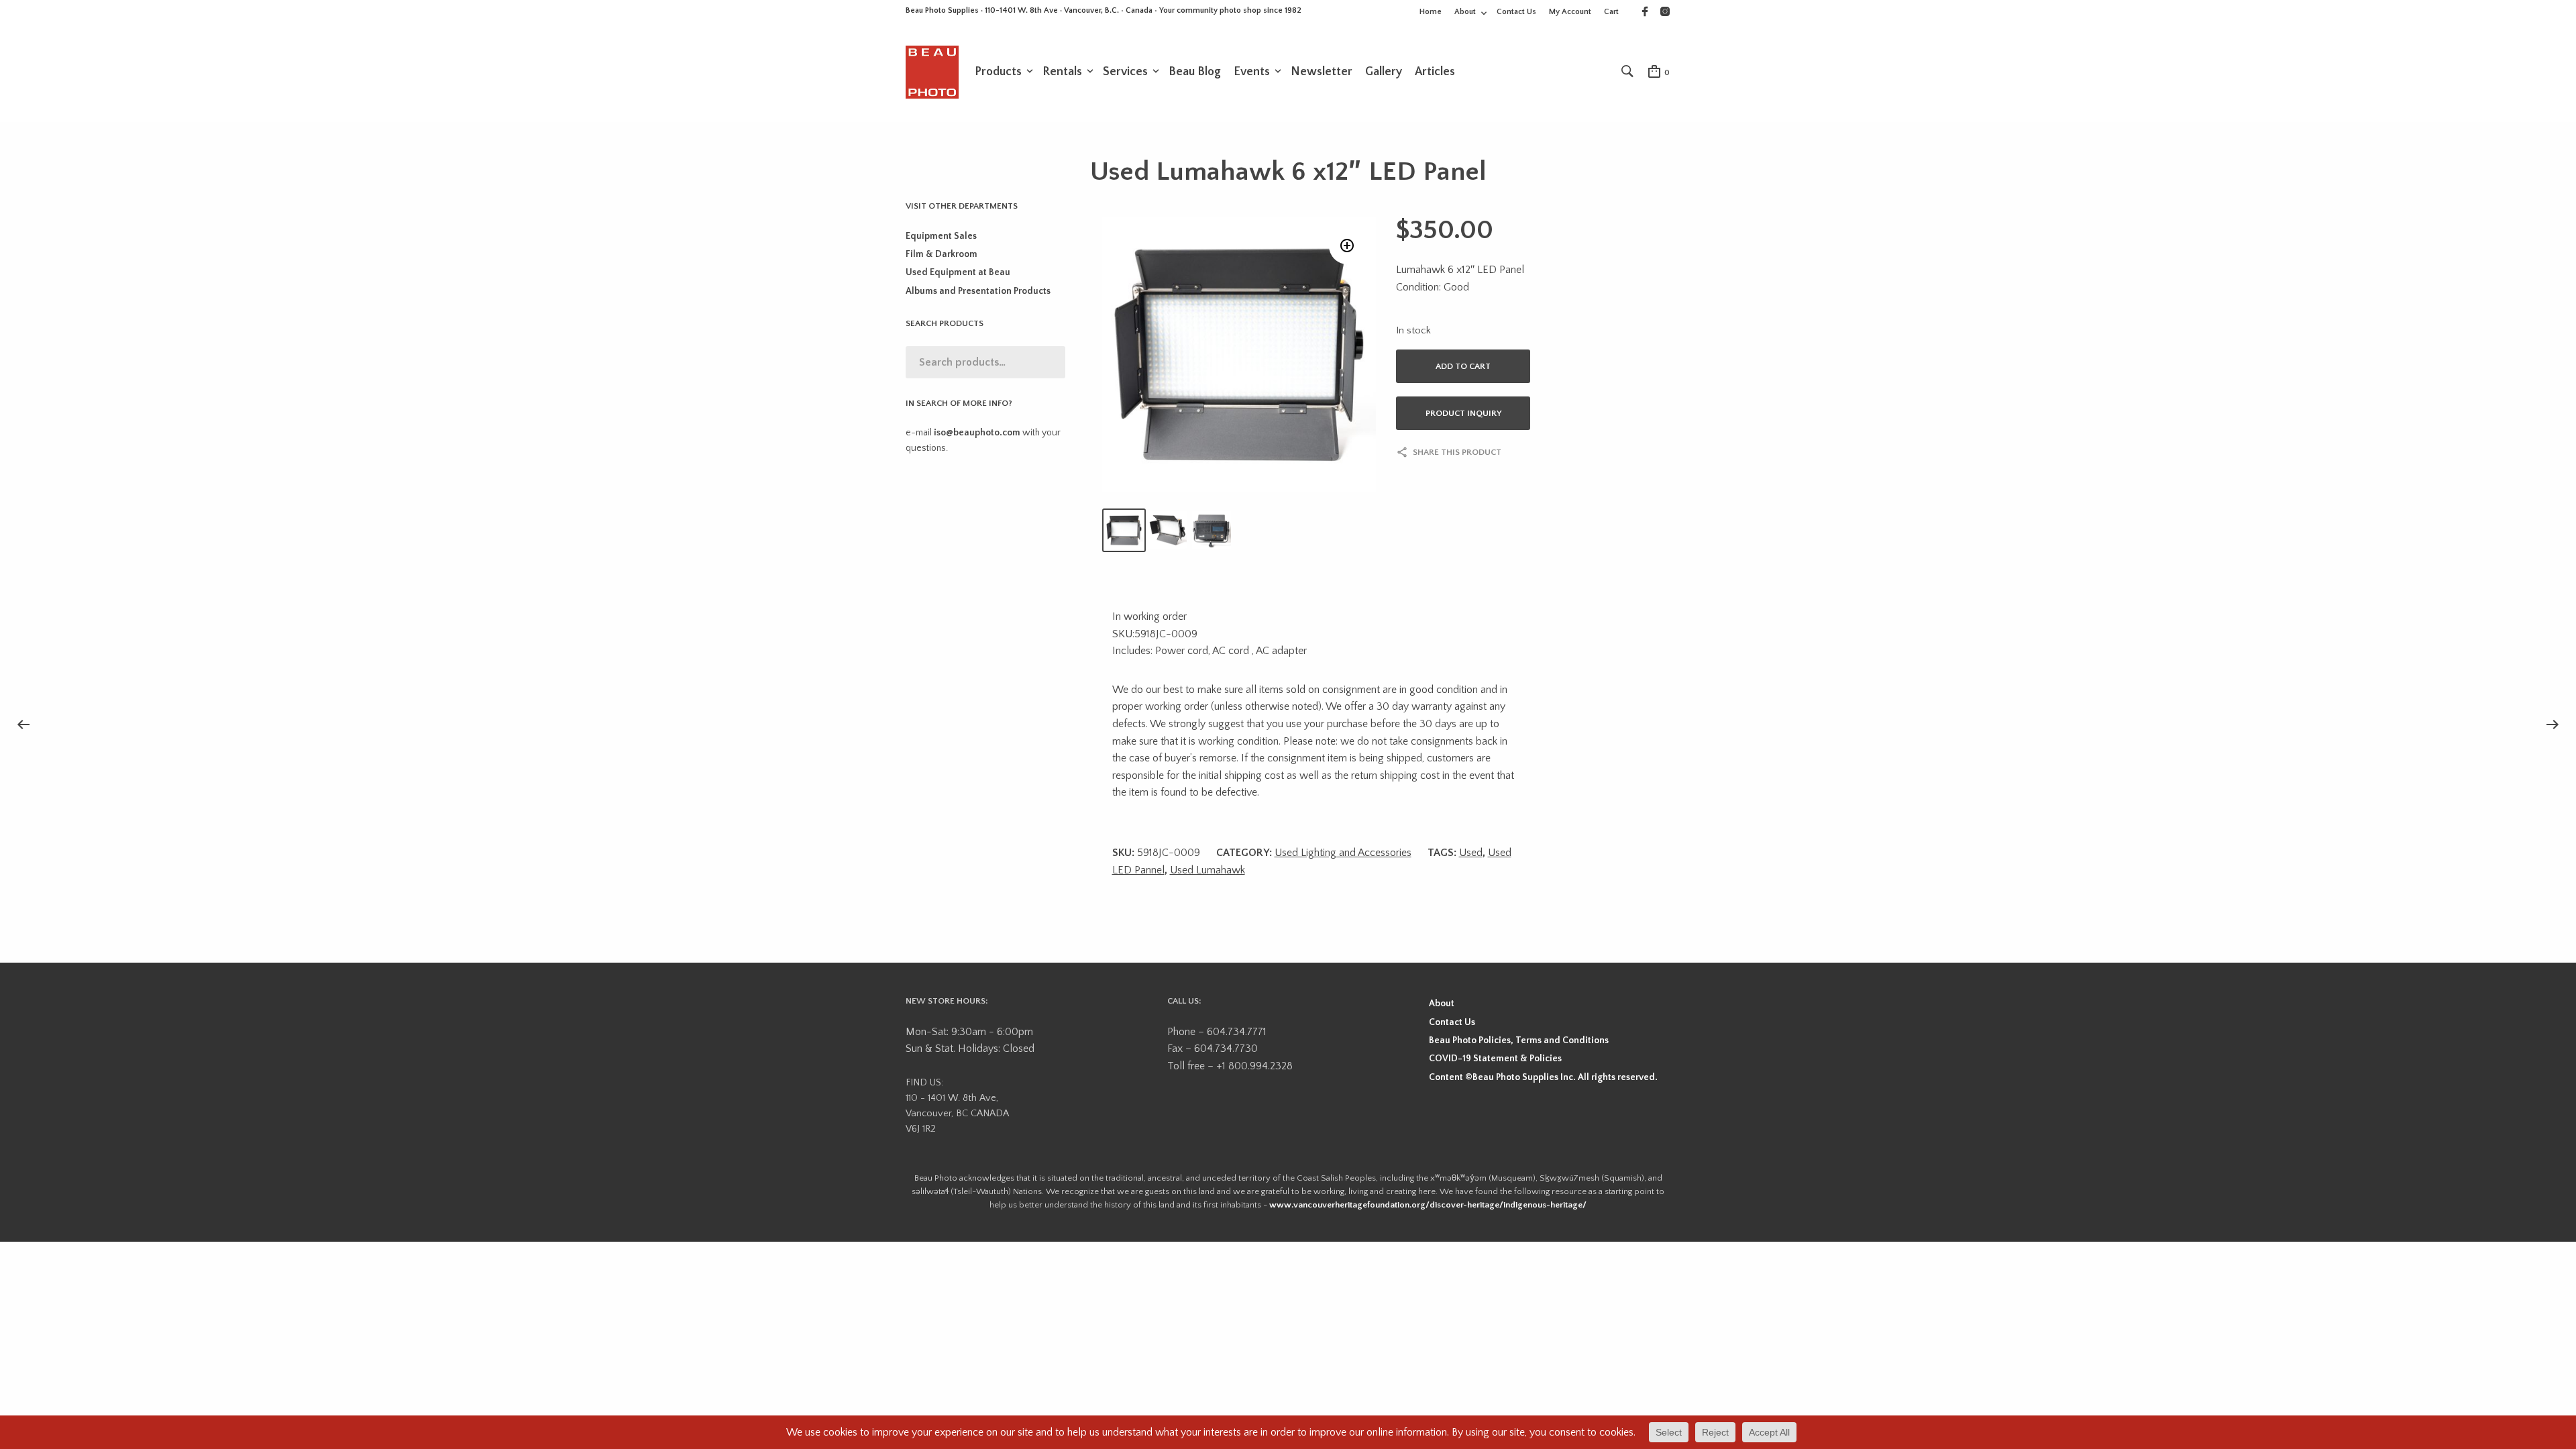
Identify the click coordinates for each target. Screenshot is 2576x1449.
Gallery (1384, 72)
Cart (1611, 12)
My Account (1570, 12)
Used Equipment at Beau (958, 272)
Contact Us (1516, 12)
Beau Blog (1195, 72)
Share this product (1457, 452)
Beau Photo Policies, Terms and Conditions (1519, 1040)
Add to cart (1463, 366)
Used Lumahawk (1207, 870)
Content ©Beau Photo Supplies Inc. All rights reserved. (1543, 1077)
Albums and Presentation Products (978, 291)
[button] (1347, 246)
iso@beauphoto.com (977, 433)
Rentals (1062, 72)
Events (1252, 72)
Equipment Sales (941, 236)
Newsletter (1322, 72)
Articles (1435, 72)
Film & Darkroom (942, 254)
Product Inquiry (1463, 413)
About (1465, 12)
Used (1471, 853)
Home (1431, 12)
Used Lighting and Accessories (1343, 853)
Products (998, 72)
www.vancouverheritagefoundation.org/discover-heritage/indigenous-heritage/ (1428, 1205)
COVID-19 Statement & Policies (1495, 1059)
